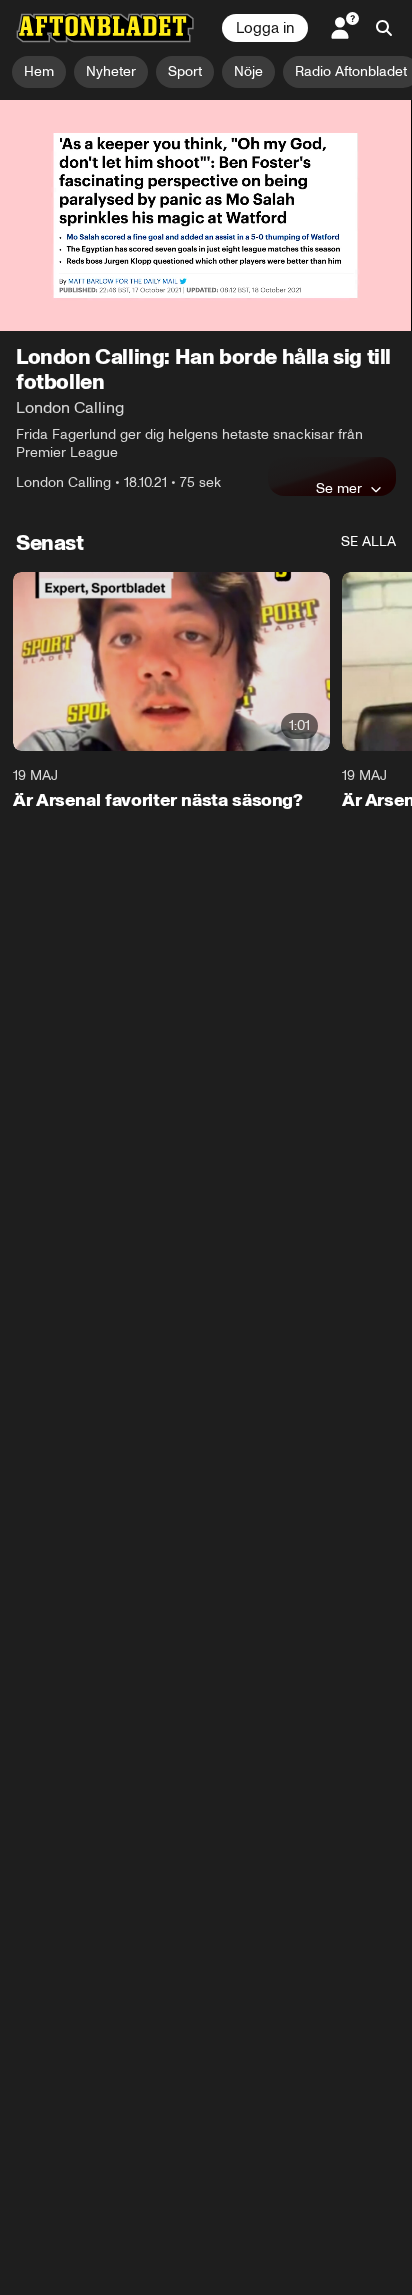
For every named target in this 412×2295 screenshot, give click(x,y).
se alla (368, 541)
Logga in (265, 28)
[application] (206, 216)
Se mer (339, 488)
